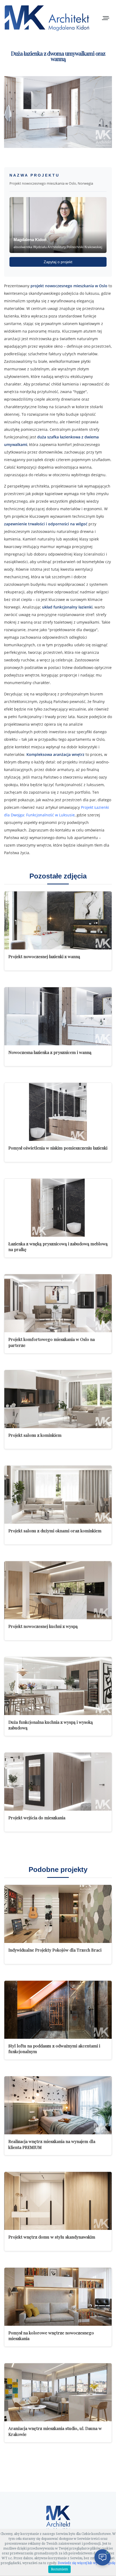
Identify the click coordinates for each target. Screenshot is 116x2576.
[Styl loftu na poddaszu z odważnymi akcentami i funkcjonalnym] (58, 2010)
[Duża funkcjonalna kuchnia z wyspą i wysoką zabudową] (58, 1686)
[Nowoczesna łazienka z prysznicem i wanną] (58, 1016)
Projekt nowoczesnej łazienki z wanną (44, 956)
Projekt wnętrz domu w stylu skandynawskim (52, 2237)
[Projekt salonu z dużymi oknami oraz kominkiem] (58, 1495)
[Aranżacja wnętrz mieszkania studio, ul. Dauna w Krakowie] (58, 2392)
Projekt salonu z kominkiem (35, 1435)
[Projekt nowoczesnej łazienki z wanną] (58, 920)
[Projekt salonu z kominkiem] (58, 1399)
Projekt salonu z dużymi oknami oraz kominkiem (55, 1531)
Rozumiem (59, 2569)
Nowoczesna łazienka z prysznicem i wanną (50, 1052)
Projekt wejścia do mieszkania (37, 1818)
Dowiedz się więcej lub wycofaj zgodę (87, 2563)
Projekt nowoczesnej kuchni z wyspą (43, 1626)
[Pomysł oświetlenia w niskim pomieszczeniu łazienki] (58, 1112)
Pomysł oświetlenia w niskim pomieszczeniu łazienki (58, 1148)
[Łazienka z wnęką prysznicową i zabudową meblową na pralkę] (58, 1208)
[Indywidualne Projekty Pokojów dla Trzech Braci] (58, 1914)
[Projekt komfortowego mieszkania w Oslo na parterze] (58, 1303)
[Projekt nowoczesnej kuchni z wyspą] (58, 1590)
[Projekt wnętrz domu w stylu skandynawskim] (58, 2201)
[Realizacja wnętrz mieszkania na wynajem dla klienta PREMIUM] (58, 2105)
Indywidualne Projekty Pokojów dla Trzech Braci (55, 1950)
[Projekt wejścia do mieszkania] (58, 1782)
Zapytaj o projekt (58, 262)
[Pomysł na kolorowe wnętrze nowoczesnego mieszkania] (58, 2297)
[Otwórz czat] (103, 2557)
